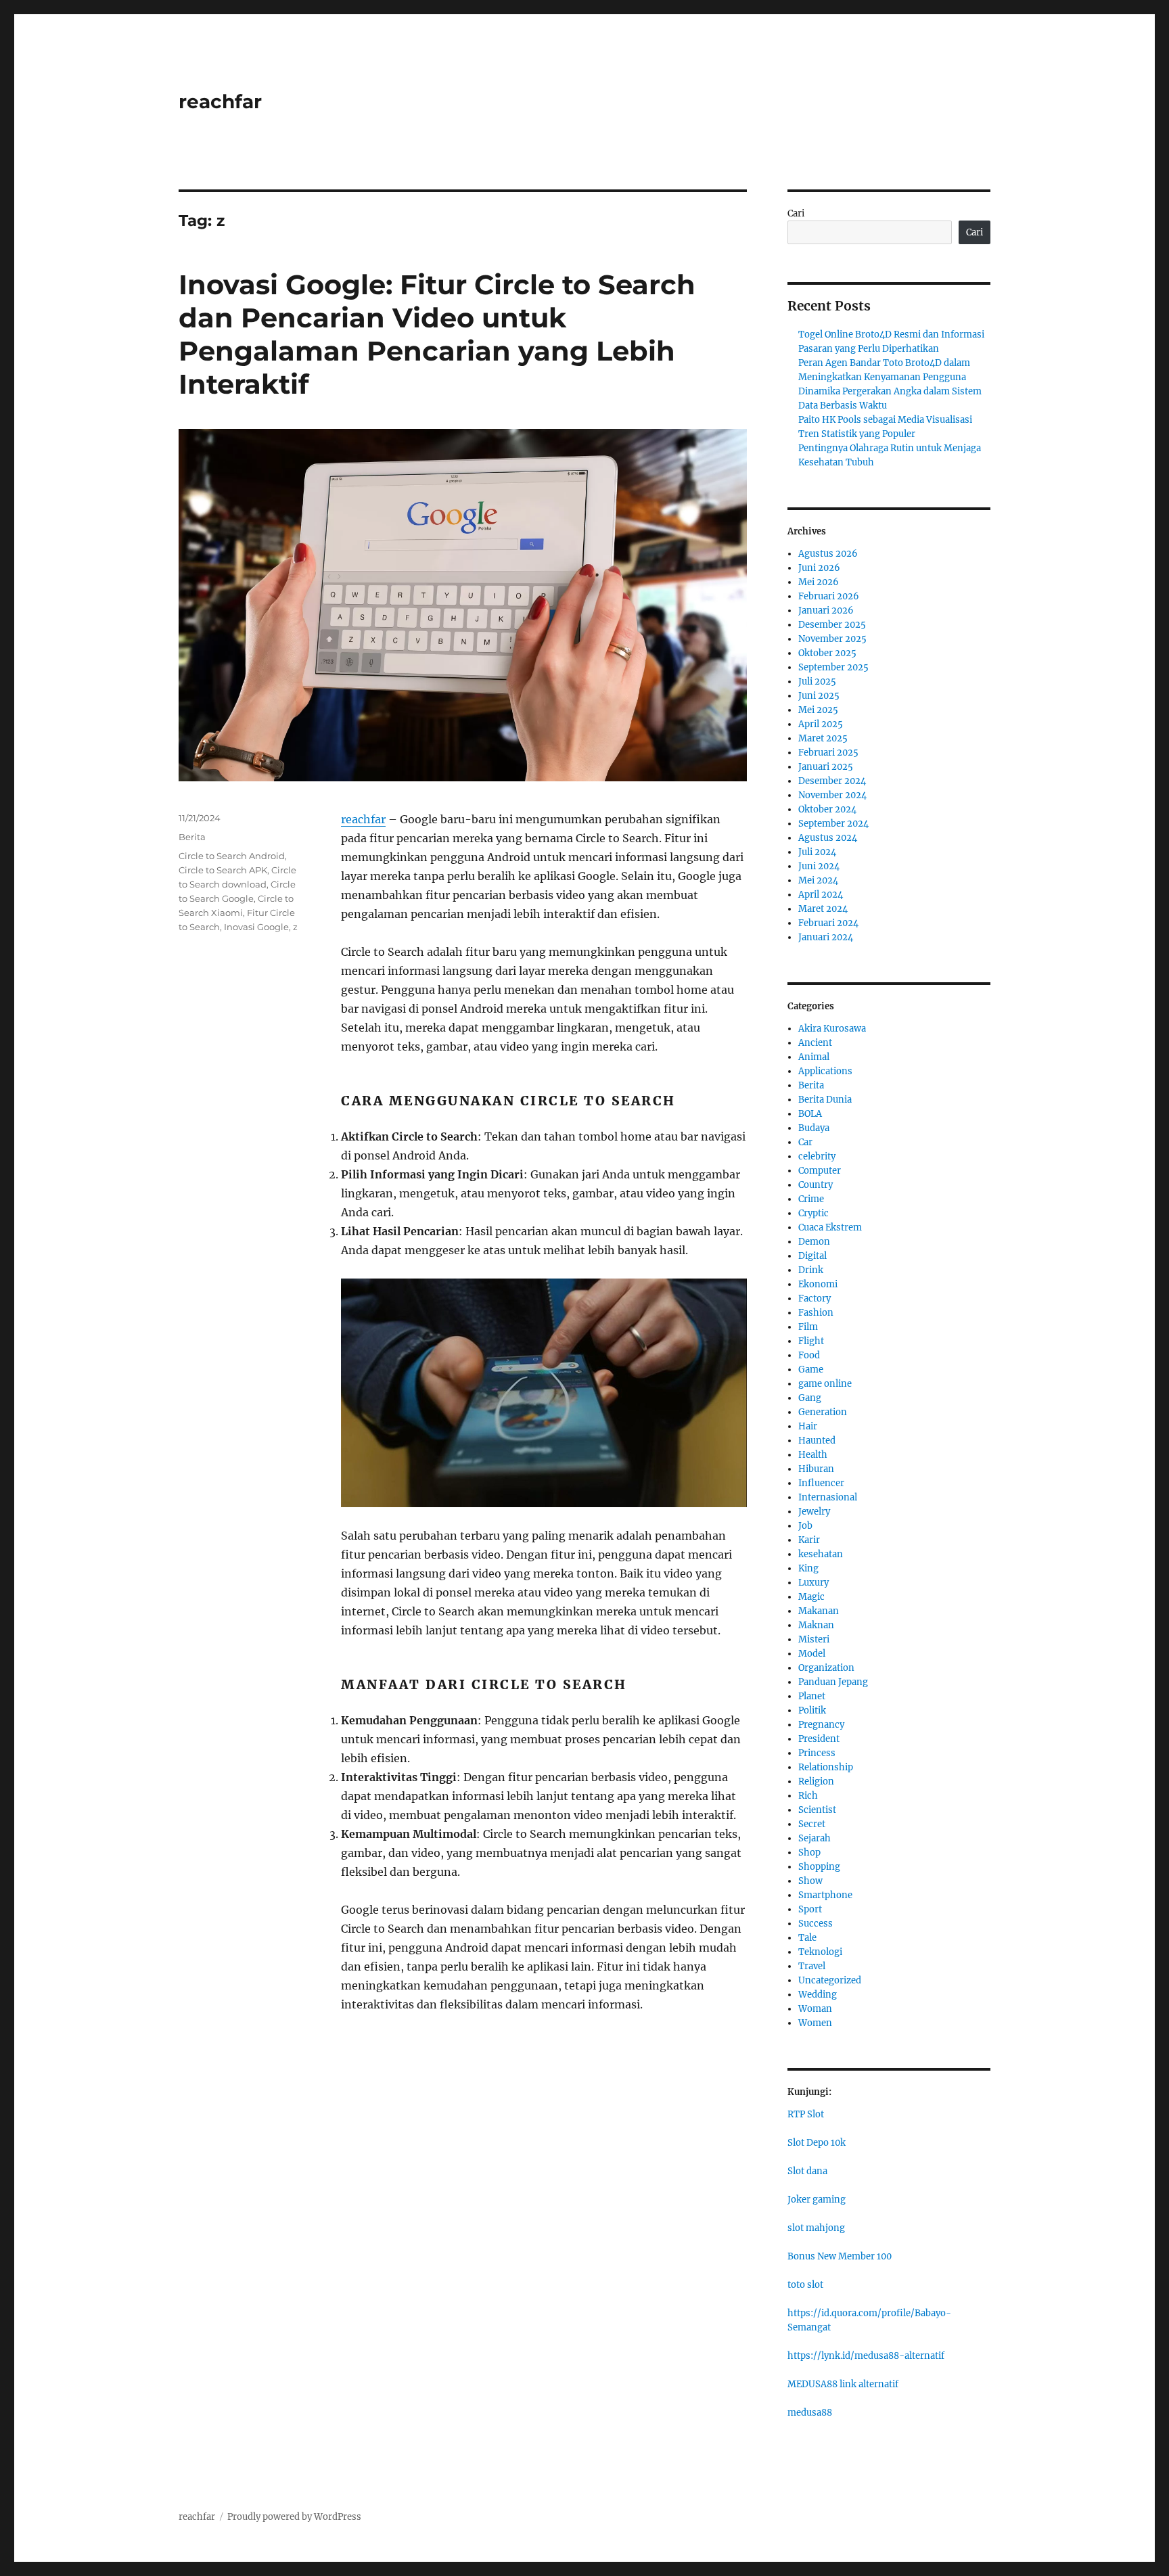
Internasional (828, 1497)
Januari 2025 (826, 767)
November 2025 (832, 639)
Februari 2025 (828, 753)
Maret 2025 (823, 738)
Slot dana (807, 2171)
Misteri (814, 1639)
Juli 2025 (817, 682)
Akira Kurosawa (832, 1029)
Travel (812, 1966)
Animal (814, 1057)
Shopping (819, 1867)
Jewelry (814, 1512)
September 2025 (833, 667)
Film (808, 1327)
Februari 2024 (828, 923)
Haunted (817, 1441)
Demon (814, 1242)
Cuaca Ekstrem (830, 1227)
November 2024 (832, 795)
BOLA (810, 1114)
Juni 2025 (819, 696)
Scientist (817, 1810)
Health (813, 1455)
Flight (811, 1341)
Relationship (826, 1767)
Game (811, 1370)
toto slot (805, 2285)
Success (816, 1924)
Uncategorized (830, 1980)
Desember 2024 (832, 781)
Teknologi (820, 1952)
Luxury (813, 1583)
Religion (816, 1781)
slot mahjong (816, 2228)
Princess (817, 1753)
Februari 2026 (829, 596)
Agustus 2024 (828, 838)
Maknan (816, 1625)
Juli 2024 (817, 852)
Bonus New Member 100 (840, 2256)
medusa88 (810, 2413)
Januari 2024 (826, 937)
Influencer (821, 1483)
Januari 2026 (826, 611)
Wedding (818, 1995)
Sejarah (815, 1838)
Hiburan (816, 1469)
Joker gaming (817, 2200)
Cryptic (813, 1213)
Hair (808, 1426)
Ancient (815, 1043)
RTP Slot (806, 2114)
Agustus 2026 (828, 554)
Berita (192, 837)
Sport (810, 1909)
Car (805, 1142)
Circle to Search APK (223, 870)
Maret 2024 (823, 909)
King (808, 1568)
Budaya (814, 1128)
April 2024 (821, 895)
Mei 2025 (818, 710)
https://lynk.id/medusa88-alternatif (866, 2356)
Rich (808, 1796)
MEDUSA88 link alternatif (843, 2384)
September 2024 (833, 824)
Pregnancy (821, 1725)
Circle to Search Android (232, 856)
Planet (812, 1696)
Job (805, 1526)
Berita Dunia (825, 1100)
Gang (810, 1398)
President (819, 1739)
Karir (809, 1540)
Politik (812, 1710)
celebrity (817, 1156)
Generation (823, 1412)
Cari (796, 213)
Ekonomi (818, 1284)
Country (816, 1185)
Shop (809, 1853)
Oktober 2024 (827, 809)
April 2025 (821, 724)
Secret (812, 1824)
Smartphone (825, 1895)
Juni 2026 (819, 568)
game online (825, 1384)
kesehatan (821, 1554)
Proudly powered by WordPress (294, 2517)
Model (812, 1654)
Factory (815, 1298)
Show (810, 1881)
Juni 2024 (819, 866)
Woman (815, 2009)
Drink (811, 1270)
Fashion (816, 1313)
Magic (811, 1597)
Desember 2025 (832, 625)
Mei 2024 (818, 880)
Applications (825, 1071)
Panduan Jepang (833, 1682)
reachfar (220, 101)
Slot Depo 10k (817, 2143)
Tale (807, 1938)
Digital (812, 1256)
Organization (826, 1668)
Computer (820, 1171)
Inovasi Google (256, 927)
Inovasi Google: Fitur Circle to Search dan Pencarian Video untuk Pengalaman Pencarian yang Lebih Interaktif (437, 334)
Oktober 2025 (827, 653)
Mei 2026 (819, 582)
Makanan (819, 1611)
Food (809, 1355)
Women (815, 2023)
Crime (811, 1199)
